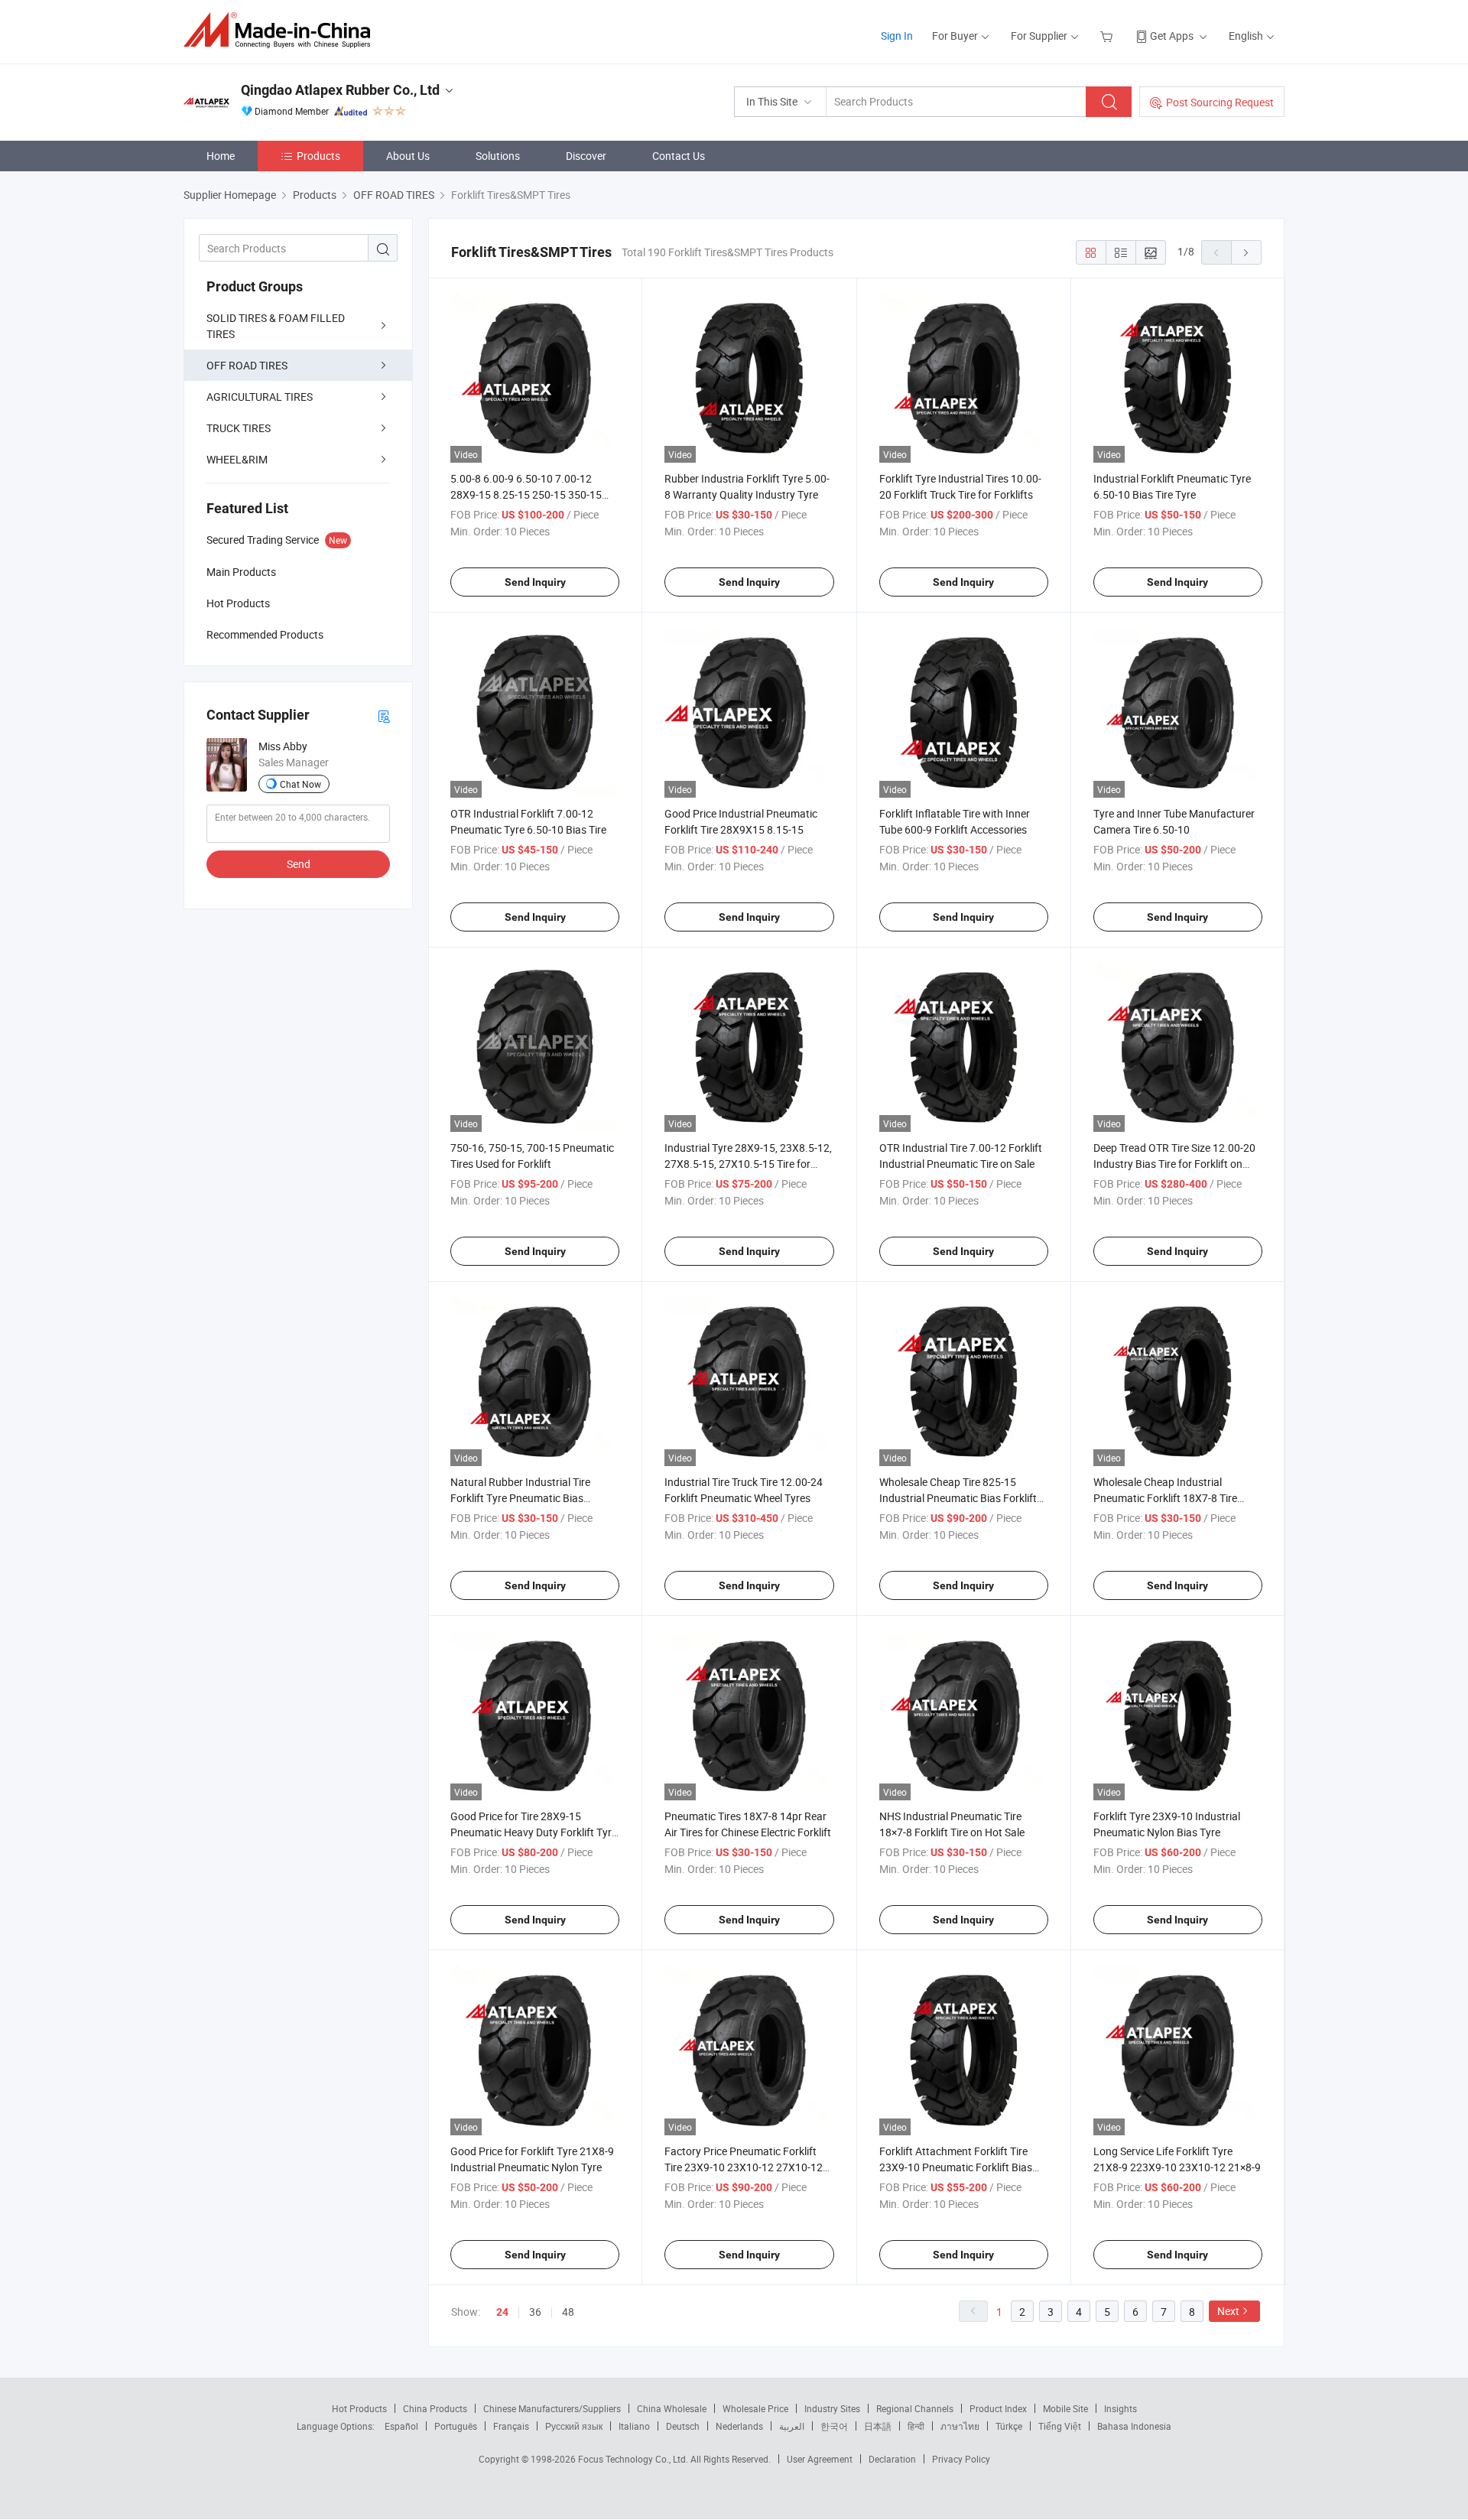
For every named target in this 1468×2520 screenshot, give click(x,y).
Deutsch (683, 2426)
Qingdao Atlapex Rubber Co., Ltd (340, 90)
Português (456, 2426)
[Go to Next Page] (1246, 252)
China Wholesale (672, 2408)
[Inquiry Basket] (1108, 36)
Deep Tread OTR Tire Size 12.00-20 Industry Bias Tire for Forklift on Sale (1174, 1164)
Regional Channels (915, 2408)
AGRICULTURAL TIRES (260, 397)
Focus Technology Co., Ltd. (634, 2459)
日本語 (878, 2426)
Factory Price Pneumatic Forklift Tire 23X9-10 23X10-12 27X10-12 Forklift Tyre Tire (744, 2167)
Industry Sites (832, 2408)
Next (1228, 2311)
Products (318, 156)
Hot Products (359, 2408)
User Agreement (820, 2459)
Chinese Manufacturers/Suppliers (552, 2408)
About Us (408, 156)
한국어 (834, 2426)
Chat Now (300, 784)
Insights (1120, 2408)
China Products (435, 2408)
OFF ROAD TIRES (247, 365)
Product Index (998, 2408)
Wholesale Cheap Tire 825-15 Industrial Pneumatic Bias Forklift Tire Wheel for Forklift (958, 1498)
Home (221, 156)
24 (502, 2312)
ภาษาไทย (960, 2426)
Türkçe (1009, 2426)
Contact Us (679, 156)
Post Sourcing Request (1220, 102)
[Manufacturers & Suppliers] (282, 30)
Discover (586, 156)
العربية (792, 2426)
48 (568, 2312)
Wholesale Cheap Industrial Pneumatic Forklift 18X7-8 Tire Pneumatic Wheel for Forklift (1165, 1498)
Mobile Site (1065, 2408)
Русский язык (574, 2426)
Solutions (498, 156)
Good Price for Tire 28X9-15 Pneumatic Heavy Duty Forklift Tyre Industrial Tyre (534, 1832)
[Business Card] (384, 715)
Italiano (634, 2426)
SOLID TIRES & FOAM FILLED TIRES (276, 326)
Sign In (897, 36)
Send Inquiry (535, 582)
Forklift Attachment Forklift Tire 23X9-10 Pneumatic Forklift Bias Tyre (956, 2167)
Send (299, 864)
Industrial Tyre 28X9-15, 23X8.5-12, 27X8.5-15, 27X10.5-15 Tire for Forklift (748, 1164)
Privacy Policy (961, 2459)
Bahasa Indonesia (1134, 2426)
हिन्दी (916, 2426)
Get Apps (1172, 36)
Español (401, 2426)
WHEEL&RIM (237, 459)
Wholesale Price (755, 2408)
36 (535, 2312)
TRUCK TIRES (239, 428)
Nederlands (739, 2426)
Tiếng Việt (1060, 2426)
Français (511, 2426)
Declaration (892, 2459)
